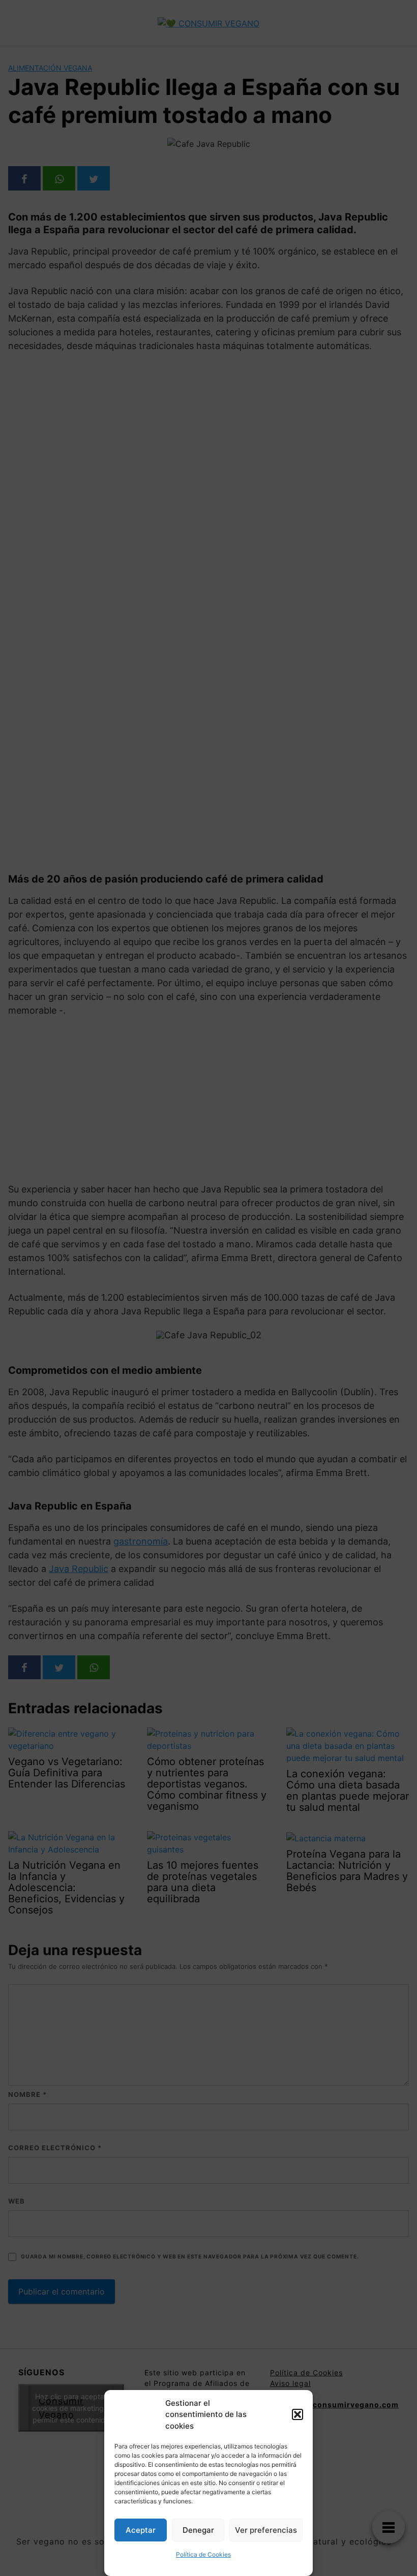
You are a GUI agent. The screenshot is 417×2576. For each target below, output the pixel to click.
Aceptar (141, 2530)
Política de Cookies (203, 2554)
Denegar (198, 2530)
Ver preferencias (266, 2530)
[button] (297, 2414)
